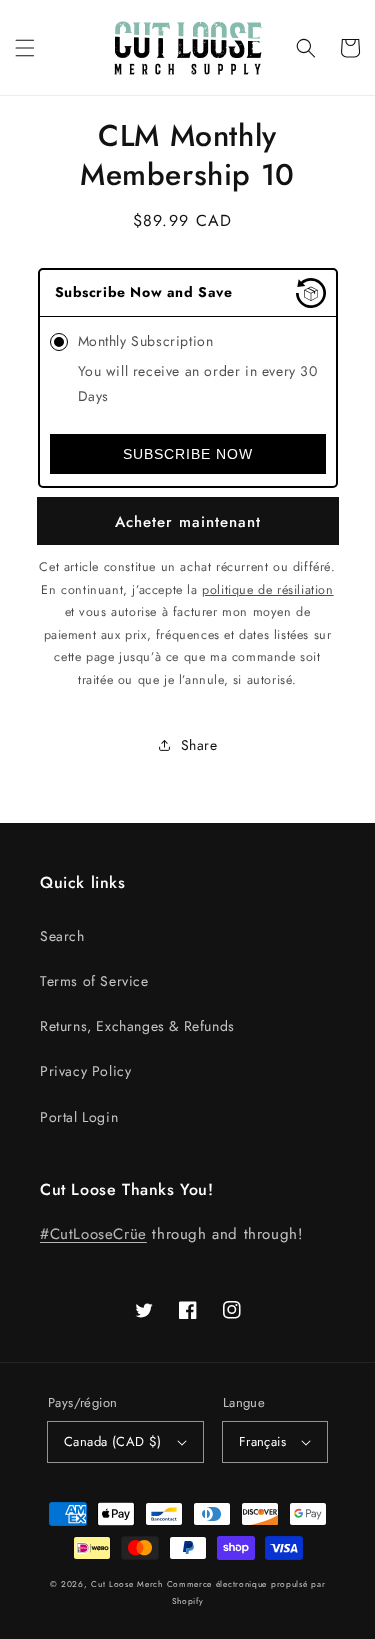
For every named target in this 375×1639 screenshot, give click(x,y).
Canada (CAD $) (113, 1441)
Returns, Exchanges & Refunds (137, 1026)
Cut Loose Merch (127, 1584)
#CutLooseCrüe (93, 1234)
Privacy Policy (85, 1071)
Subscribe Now (188, 454)
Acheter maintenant (188, 522)
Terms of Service (94, 981)
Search (62, 936)
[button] (25, 48)
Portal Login (79, 1117)
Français (262, 1441)
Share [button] (199, 745)
